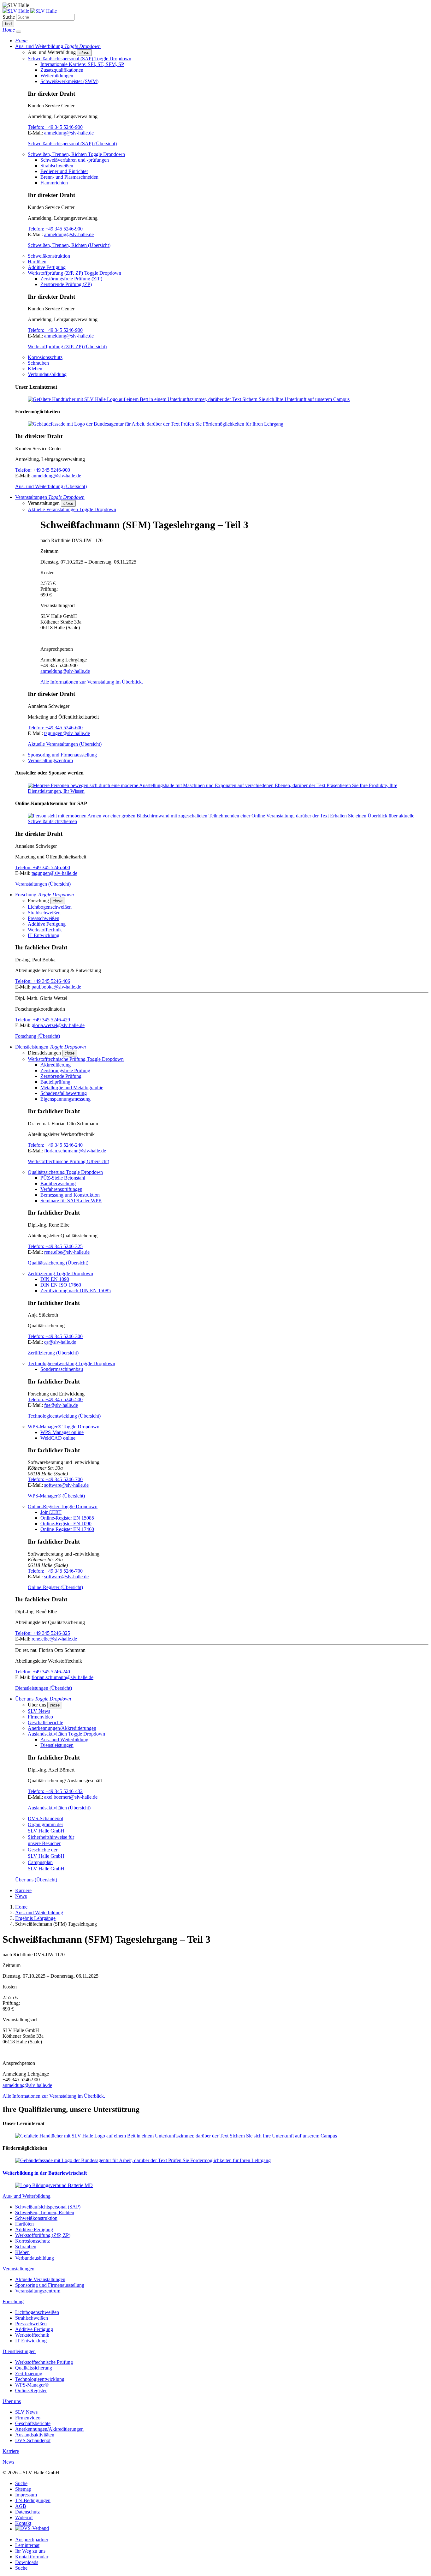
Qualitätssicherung (34, 2368)
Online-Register (31, 2391)
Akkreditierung (56, 1065)
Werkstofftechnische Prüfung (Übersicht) (68, 1161)
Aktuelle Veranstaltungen (40, 2279)
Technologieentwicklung (40, 2379)
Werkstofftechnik (45, 930)
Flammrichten (54, 183)
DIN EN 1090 (55, 1279)
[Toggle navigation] (19, 32)
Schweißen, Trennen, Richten (45, 2212)
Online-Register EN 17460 (67, 1529)
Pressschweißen (44, 918)
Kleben (35, 369)
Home (21, 1907)
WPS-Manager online (62, 1432)
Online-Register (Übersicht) (55, 1587)
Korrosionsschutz (45, 357)
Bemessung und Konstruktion (70, 1195)
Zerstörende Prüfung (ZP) (66, 284)
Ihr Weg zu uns (30, 2551)
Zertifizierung (29, 2373)
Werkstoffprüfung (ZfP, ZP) (43, 2235)
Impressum (26, 2495)
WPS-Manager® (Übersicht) (56, 1496)
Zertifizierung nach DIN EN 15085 (76, 1291)
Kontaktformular (32, 2557)
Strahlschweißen (57, 166)
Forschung (13, 2301)
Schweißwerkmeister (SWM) (69, 81)
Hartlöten (37, 262)
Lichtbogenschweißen (50, 907)
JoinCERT (51, 1512)
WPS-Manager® (32, 2385)
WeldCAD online (58, 1438)
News (21, 1896)
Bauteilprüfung (55, 1082)
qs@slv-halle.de (60, 1342)
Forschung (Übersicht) (38, 1036)
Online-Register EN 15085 (67, 1518)
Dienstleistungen (57, 1745)
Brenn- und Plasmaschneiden (69, 177)
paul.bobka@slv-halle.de (56, 987)
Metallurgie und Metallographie (72, 1088)
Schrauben (38, 363)
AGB (21, 2506)
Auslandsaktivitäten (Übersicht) (59, 1808)
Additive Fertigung (47, 267)
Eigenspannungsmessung (65, 1099)
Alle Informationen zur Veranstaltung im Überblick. (92, 682)
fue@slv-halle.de (61, 1405)
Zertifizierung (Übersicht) (53, 1353)
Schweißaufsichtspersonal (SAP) (48, 2207)
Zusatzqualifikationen (62, 70)
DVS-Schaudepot (45, 1818)
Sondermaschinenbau (62, 1369)
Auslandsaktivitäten (35, 2435)
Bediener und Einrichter (64, 171)
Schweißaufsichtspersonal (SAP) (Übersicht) (72, 143)
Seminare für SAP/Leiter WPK (71, 1201)
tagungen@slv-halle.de (67, 733)
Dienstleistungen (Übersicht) (44, 1688)
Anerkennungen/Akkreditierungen (62, 1728)
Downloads (27, 2562)
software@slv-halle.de (66, 1485)
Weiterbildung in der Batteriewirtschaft (45, 2173)
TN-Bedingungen (33, 2500)
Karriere (23, 1890)
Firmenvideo (40, 1717)
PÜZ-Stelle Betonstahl (63, 1178)
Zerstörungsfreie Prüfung (65, 1070)
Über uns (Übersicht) (36, 1880)
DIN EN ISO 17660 (61, 1285)
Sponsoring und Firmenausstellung (62, 755)
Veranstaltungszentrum (50, 760)
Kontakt (23, 2523)
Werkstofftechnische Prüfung (44, 2362)
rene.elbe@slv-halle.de (67, 1252)
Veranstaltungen (18, 2269)
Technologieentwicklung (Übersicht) (64, 1416)
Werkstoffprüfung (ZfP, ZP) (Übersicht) (67, 347)
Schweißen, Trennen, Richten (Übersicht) (69, 245)
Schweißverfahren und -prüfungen (75, 160)
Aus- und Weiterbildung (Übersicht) (51, 486)
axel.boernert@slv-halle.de (71, 1797)
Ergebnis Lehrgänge (35, 1918)
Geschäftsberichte (45, 1722)
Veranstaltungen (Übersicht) (43, 884)
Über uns (12, 2401)
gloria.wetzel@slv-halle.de (58, 1025)
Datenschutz (27, 2512)
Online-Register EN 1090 (66, 1524)
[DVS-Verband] (32, 2529)
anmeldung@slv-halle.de (69, 133)
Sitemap (23, 2489)
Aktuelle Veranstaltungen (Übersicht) (65, 744)
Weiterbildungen (57, 76)
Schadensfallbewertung (64, 1093)
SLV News (39, 1711)
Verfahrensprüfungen (61, 1189)
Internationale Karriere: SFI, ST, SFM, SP (82, 64)
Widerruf (24, 2517)
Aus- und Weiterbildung (64, 1739)
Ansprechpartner (32, 2540)
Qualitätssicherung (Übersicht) (58, 1263)
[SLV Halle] (30, 11)
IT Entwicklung (44, 935)
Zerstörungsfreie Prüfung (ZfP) (71, 279)
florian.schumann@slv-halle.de (75, 1151)
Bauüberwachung (58, 1183)
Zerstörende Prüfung (61, 1076)
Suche (9, 17)
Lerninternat (27, 2545)
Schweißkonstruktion (49, 256)
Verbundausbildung (47, 374)
